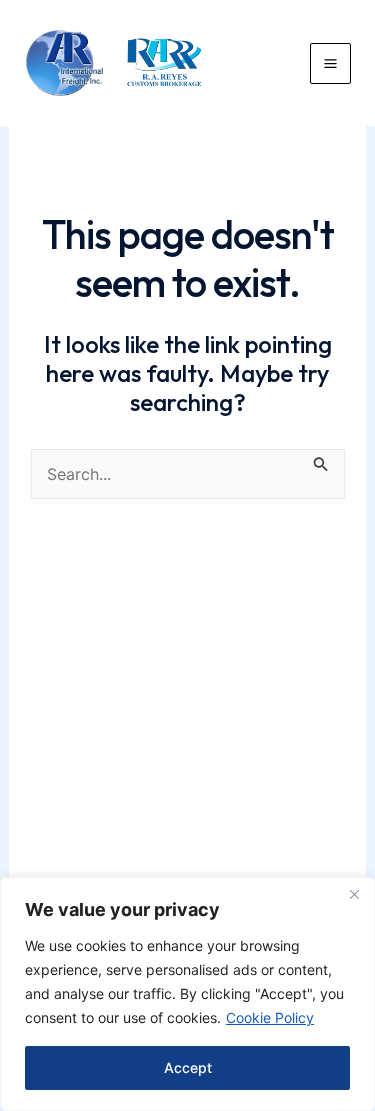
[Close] (354, 894)
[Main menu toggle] (330, 63)
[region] (187, 994)
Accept (188, 1067)
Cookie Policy (270, 1017)
